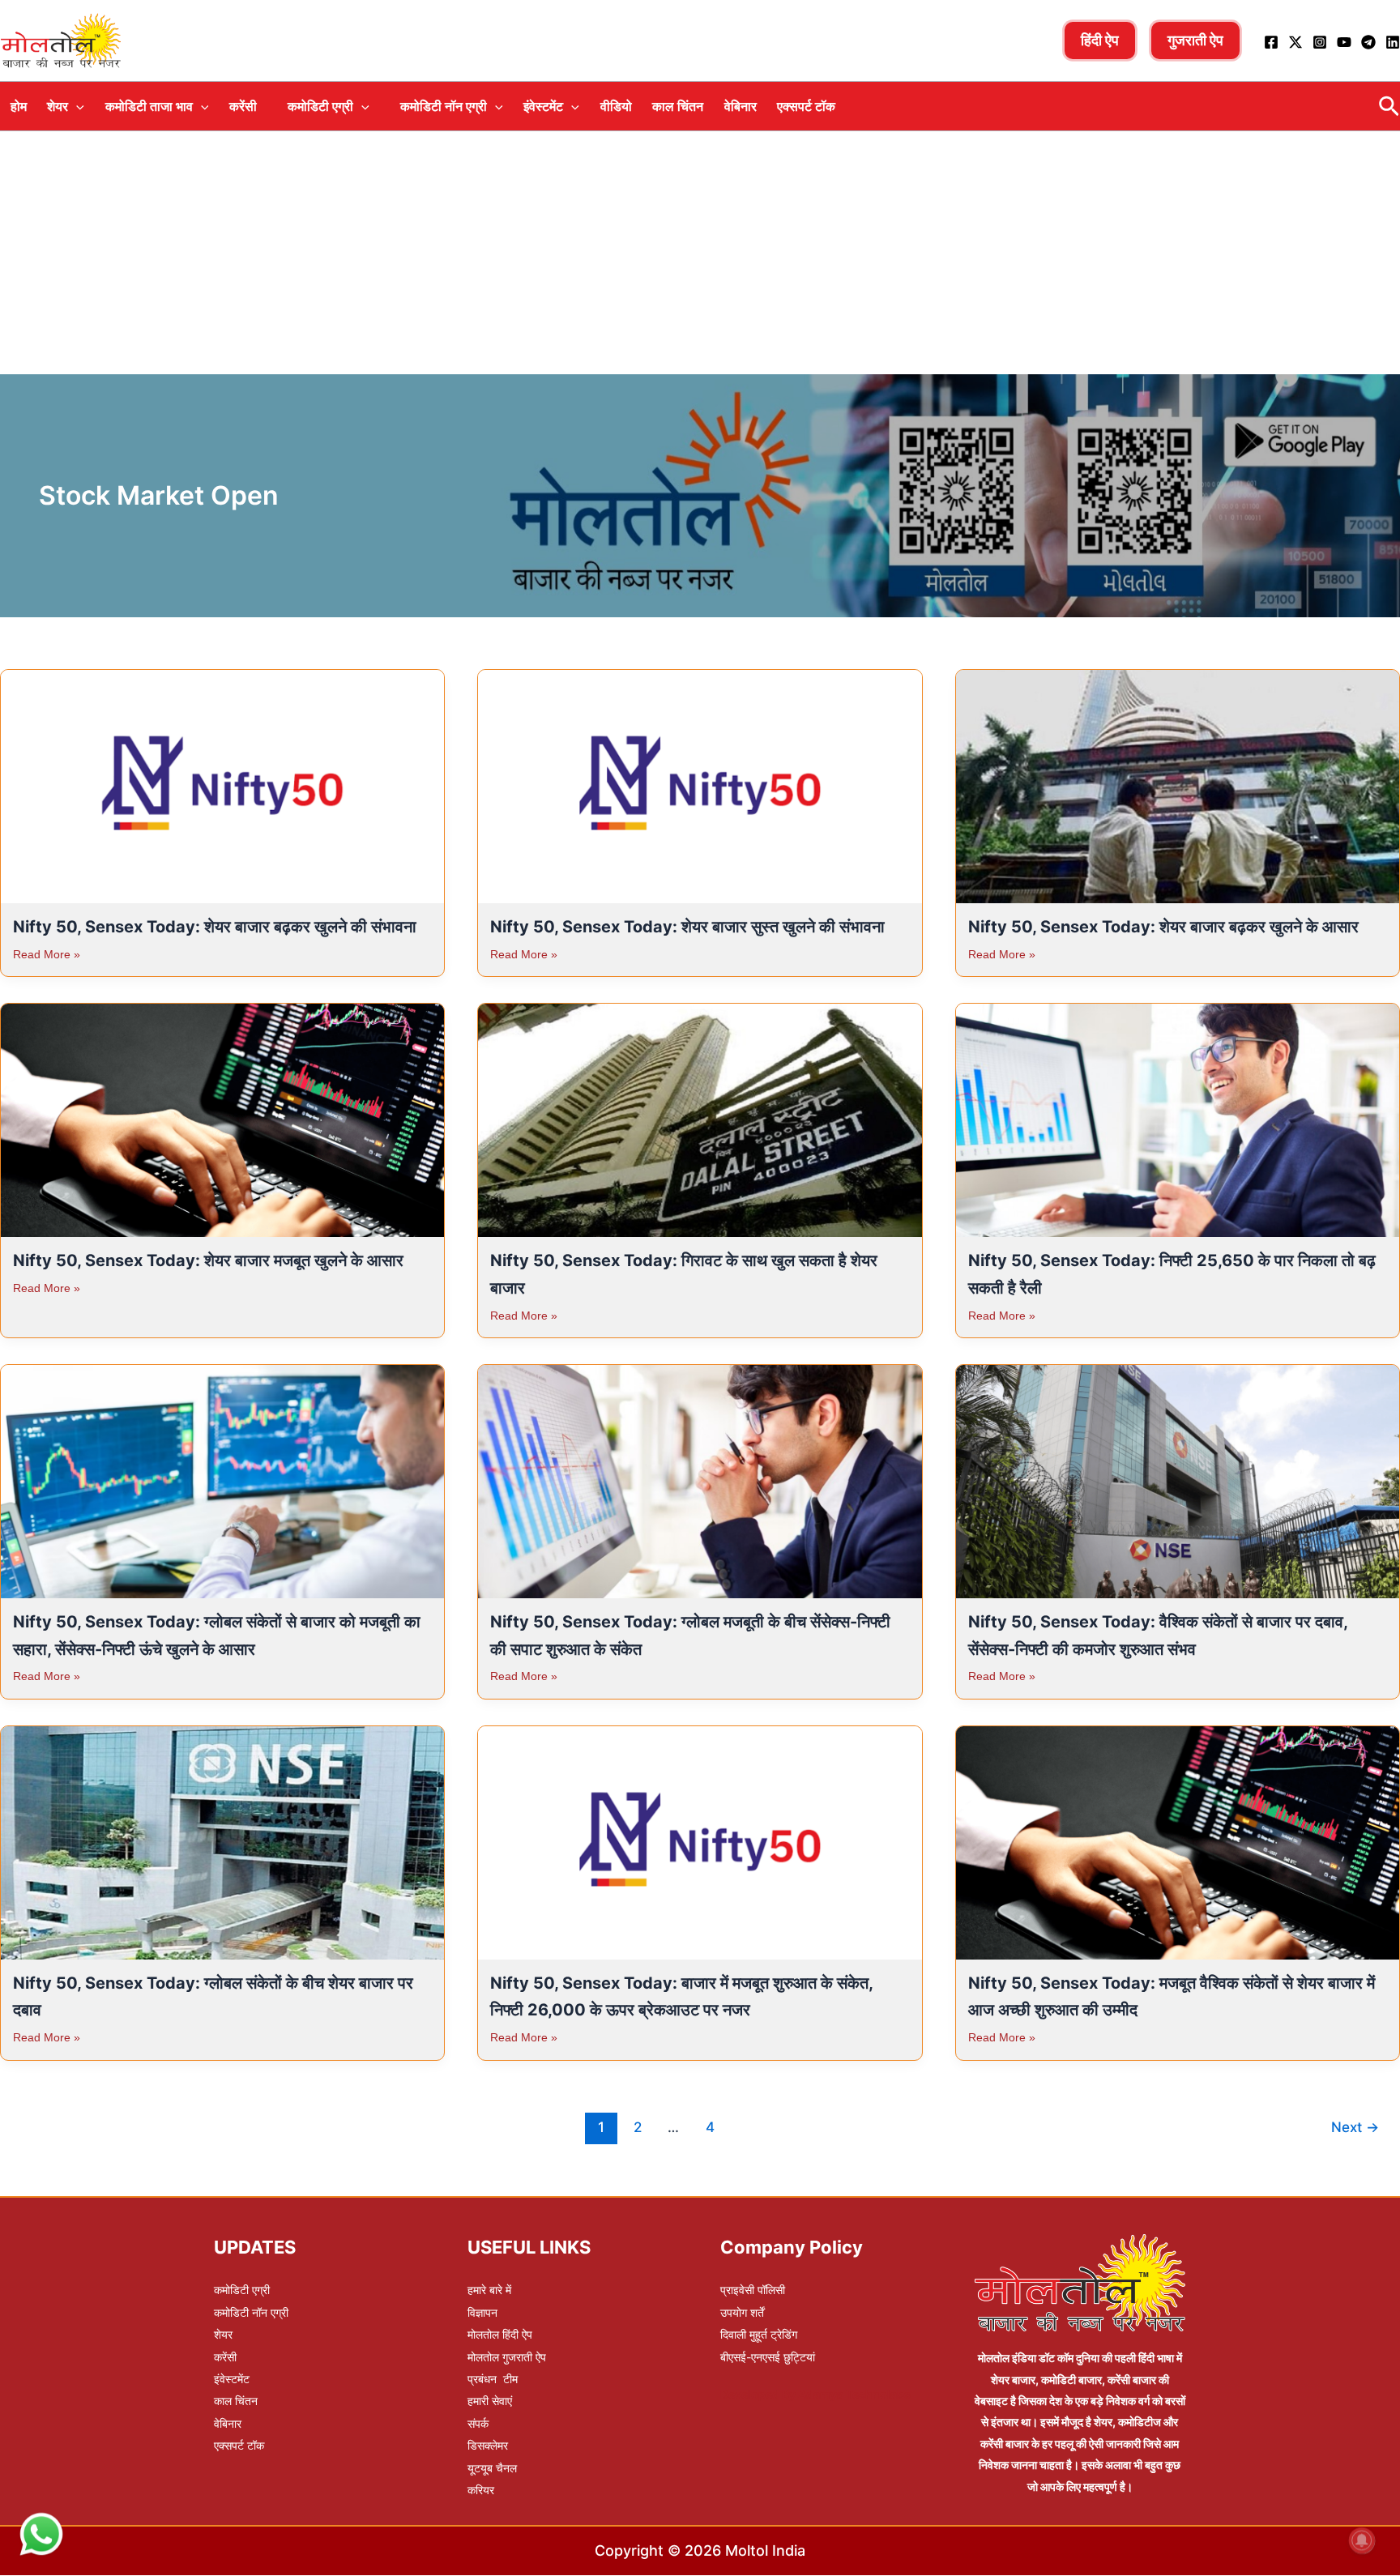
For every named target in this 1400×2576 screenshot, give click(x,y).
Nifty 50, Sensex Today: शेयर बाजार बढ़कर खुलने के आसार (1163, 927)
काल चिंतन (678, 106)
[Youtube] (1344, 42)
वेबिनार (741, 106)
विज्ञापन (482, 2312)
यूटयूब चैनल (492, 2468)
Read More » (47, 954)
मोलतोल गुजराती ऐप (507, 2357)
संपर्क (478, 2423)
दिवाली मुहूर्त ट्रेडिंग (759, 2334)
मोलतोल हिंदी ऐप (500, 2334)
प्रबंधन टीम (493, 2379)
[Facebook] (1271, 42)
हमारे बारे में (489, 2290)
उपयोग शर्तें (742, 2312)
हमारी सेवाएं (490, 2401)
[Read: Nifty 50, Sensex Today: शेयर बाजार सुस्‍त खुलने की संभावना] (700, 782)
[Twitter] (1295, 42)
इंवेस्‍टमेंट (543, 106)
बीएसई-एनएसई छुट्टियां (768, 2357)
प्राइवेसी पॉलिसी (753, 2290)
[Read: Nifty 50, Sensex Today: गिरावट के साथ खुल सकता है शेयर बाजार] (700, 1115)
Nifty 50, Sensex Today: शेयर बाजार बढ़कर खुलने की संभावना (215, 927)
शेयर (58, 106)
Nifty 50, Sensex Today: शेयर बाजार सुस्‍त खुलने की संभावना (687, 927)
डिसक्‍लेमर (488, 2445)
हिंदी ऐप (1100, 40)
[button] (76, 106)
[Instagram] (1320, 42)
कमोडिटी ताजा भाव (149, 106)
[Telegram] (1368, 42)
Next (1355, 2127)
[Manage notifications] (1362, 2540)
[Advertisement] (700, 253)
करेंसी (243, 106)
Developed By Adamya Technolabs (815, 2394)
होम (19, 106)
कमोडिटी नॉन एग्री (444, 106)
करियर (481, 2490)
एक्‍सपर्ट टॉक (806, 106)
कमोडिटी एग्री (320, 106)
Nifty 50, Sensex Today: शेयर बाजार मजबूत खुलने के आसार (208, 1260)
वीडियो (616, 106)
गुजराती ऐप (1195, 40)
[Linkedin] (1393, 42)
